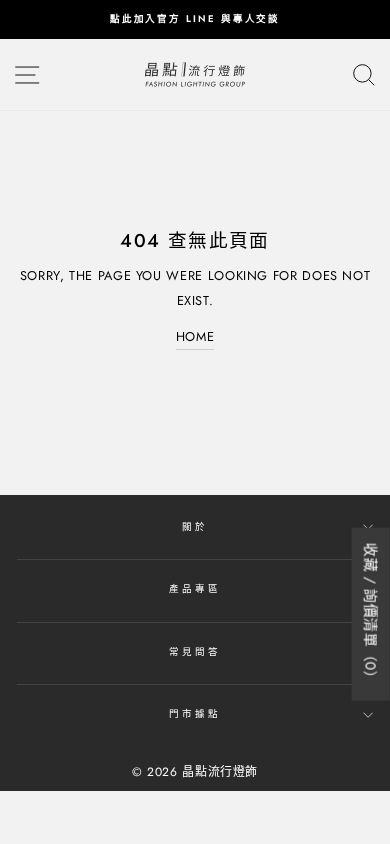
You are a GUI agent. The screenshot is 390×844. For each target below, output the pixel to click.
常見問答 (194, 652)
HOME (195, 336)
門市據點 (194, 714)
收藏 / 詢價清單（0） (371, 614)
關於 (195, 527)
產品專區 (194, 589)
